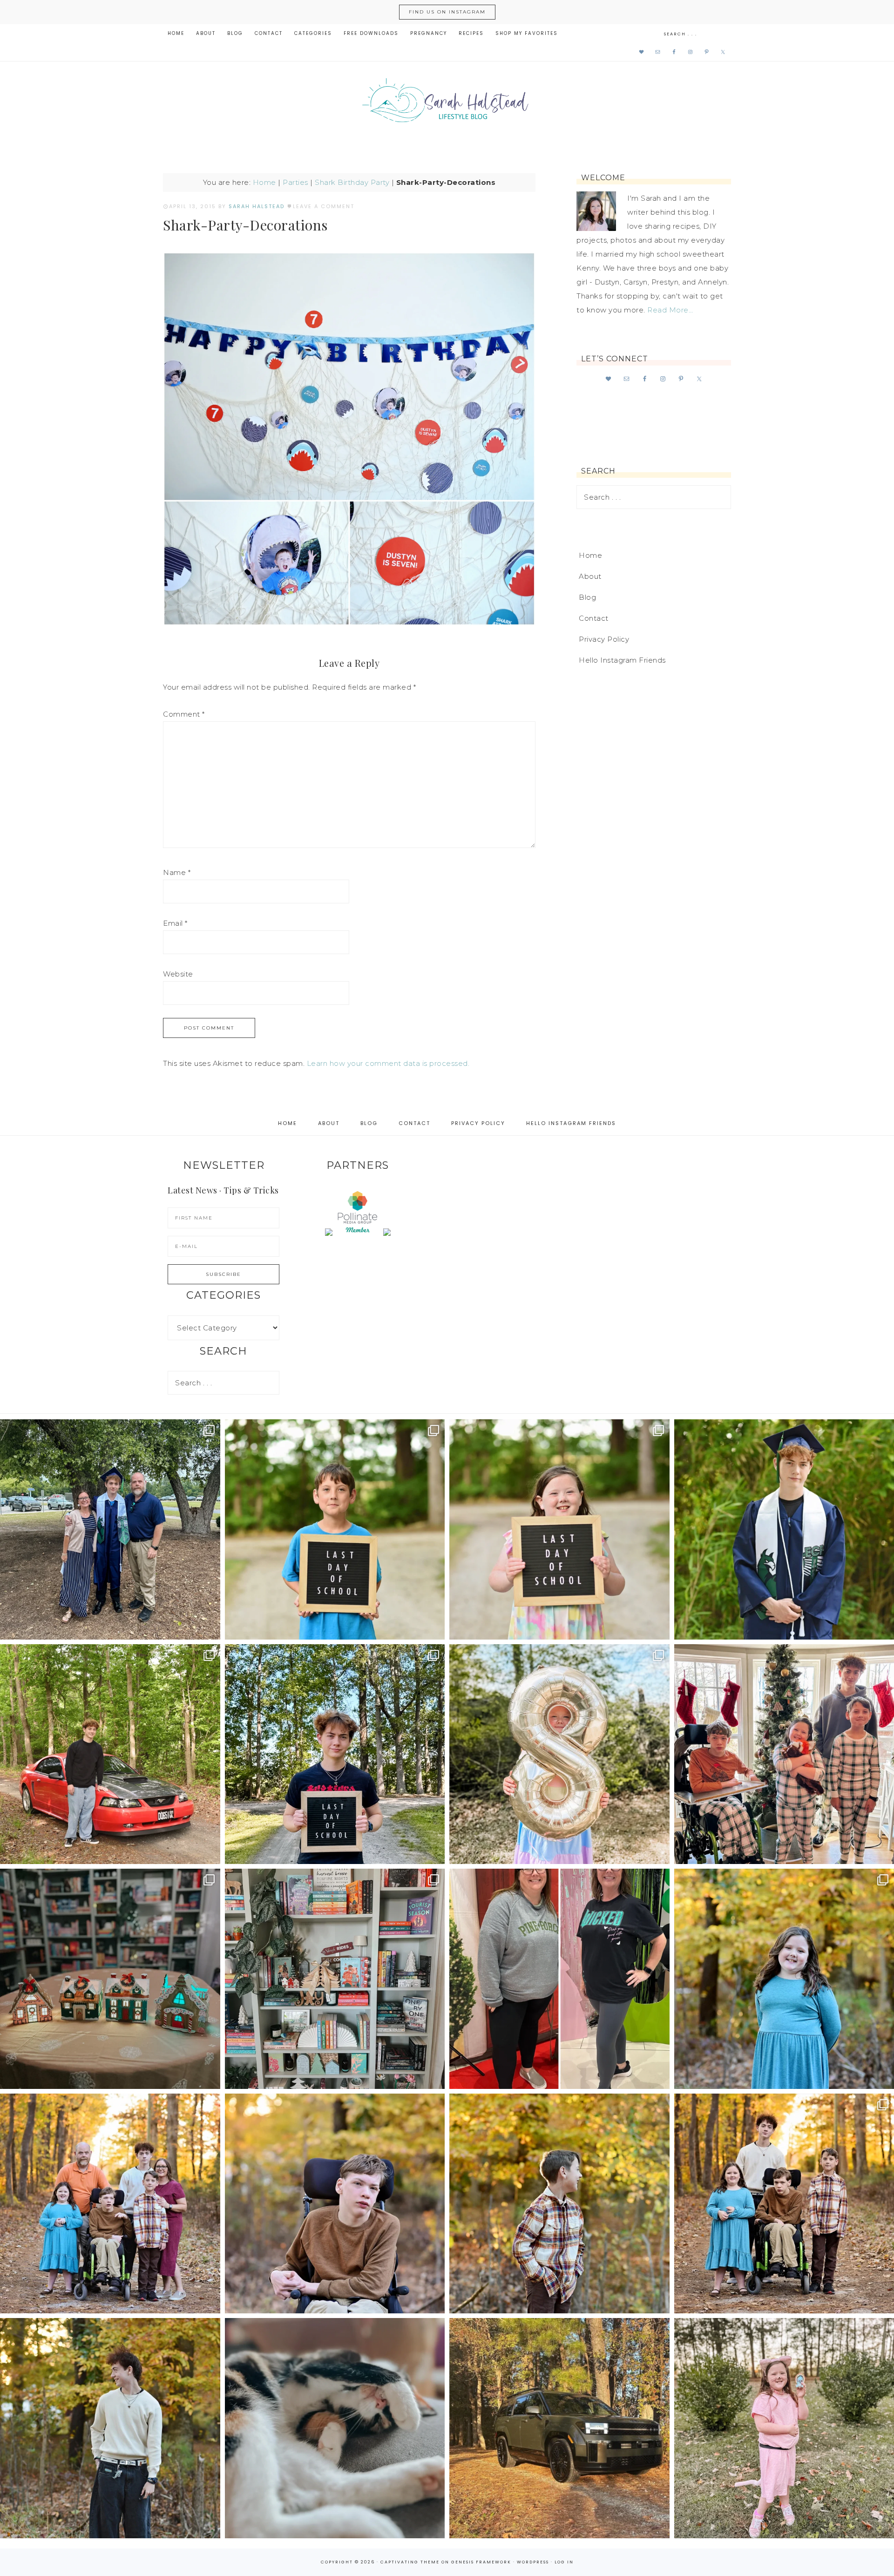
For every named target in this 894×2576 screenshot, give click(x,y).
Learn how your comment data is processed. (388, 1063)
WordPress (533, 2562)
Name (177, 872)
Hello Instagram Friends (622, 660)
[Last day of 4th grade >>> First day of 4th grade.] (335, 1529)
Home (264, 182)
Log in (564, 2562)
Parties (295, 182)
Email (175, 923)
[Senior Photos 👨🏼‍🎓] (110, 1754)
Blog (587, 597)
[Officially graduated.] (110, 1529)
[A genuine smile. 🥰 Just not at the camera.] (559, 2204)
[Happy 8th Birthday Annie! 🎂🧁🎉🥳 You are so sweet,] (559, 1754)
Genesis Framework (481, 2562)
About (590, 576)
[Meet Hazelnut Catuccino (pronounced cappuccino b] (335, 2428)
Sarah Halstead (447, 103)
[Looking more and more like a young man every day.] (335, 2204)
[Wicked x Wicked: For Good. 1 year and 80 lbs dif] (559, 1979)
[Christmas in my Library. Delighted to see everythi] (335, 1979)
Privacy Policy (604, 639)
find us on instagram (447, 12)
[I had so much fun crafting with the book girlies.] (110, 1979)
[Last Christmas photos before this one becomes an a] (110, 2428)
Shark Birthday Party (352, 182)
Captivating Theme (410, 2562)
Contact (594, 618)
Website (178, 974)
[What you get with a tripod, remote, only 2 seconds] (110, 2204)
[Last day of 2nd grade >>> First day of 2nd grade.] (559, 1529)
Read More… (670, 310)
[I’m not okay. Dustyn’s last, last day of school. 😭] (335, 1754)
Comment (184, 714)
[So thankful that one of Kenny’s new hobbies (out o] (559, 2428)
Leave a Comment (324, 206)
